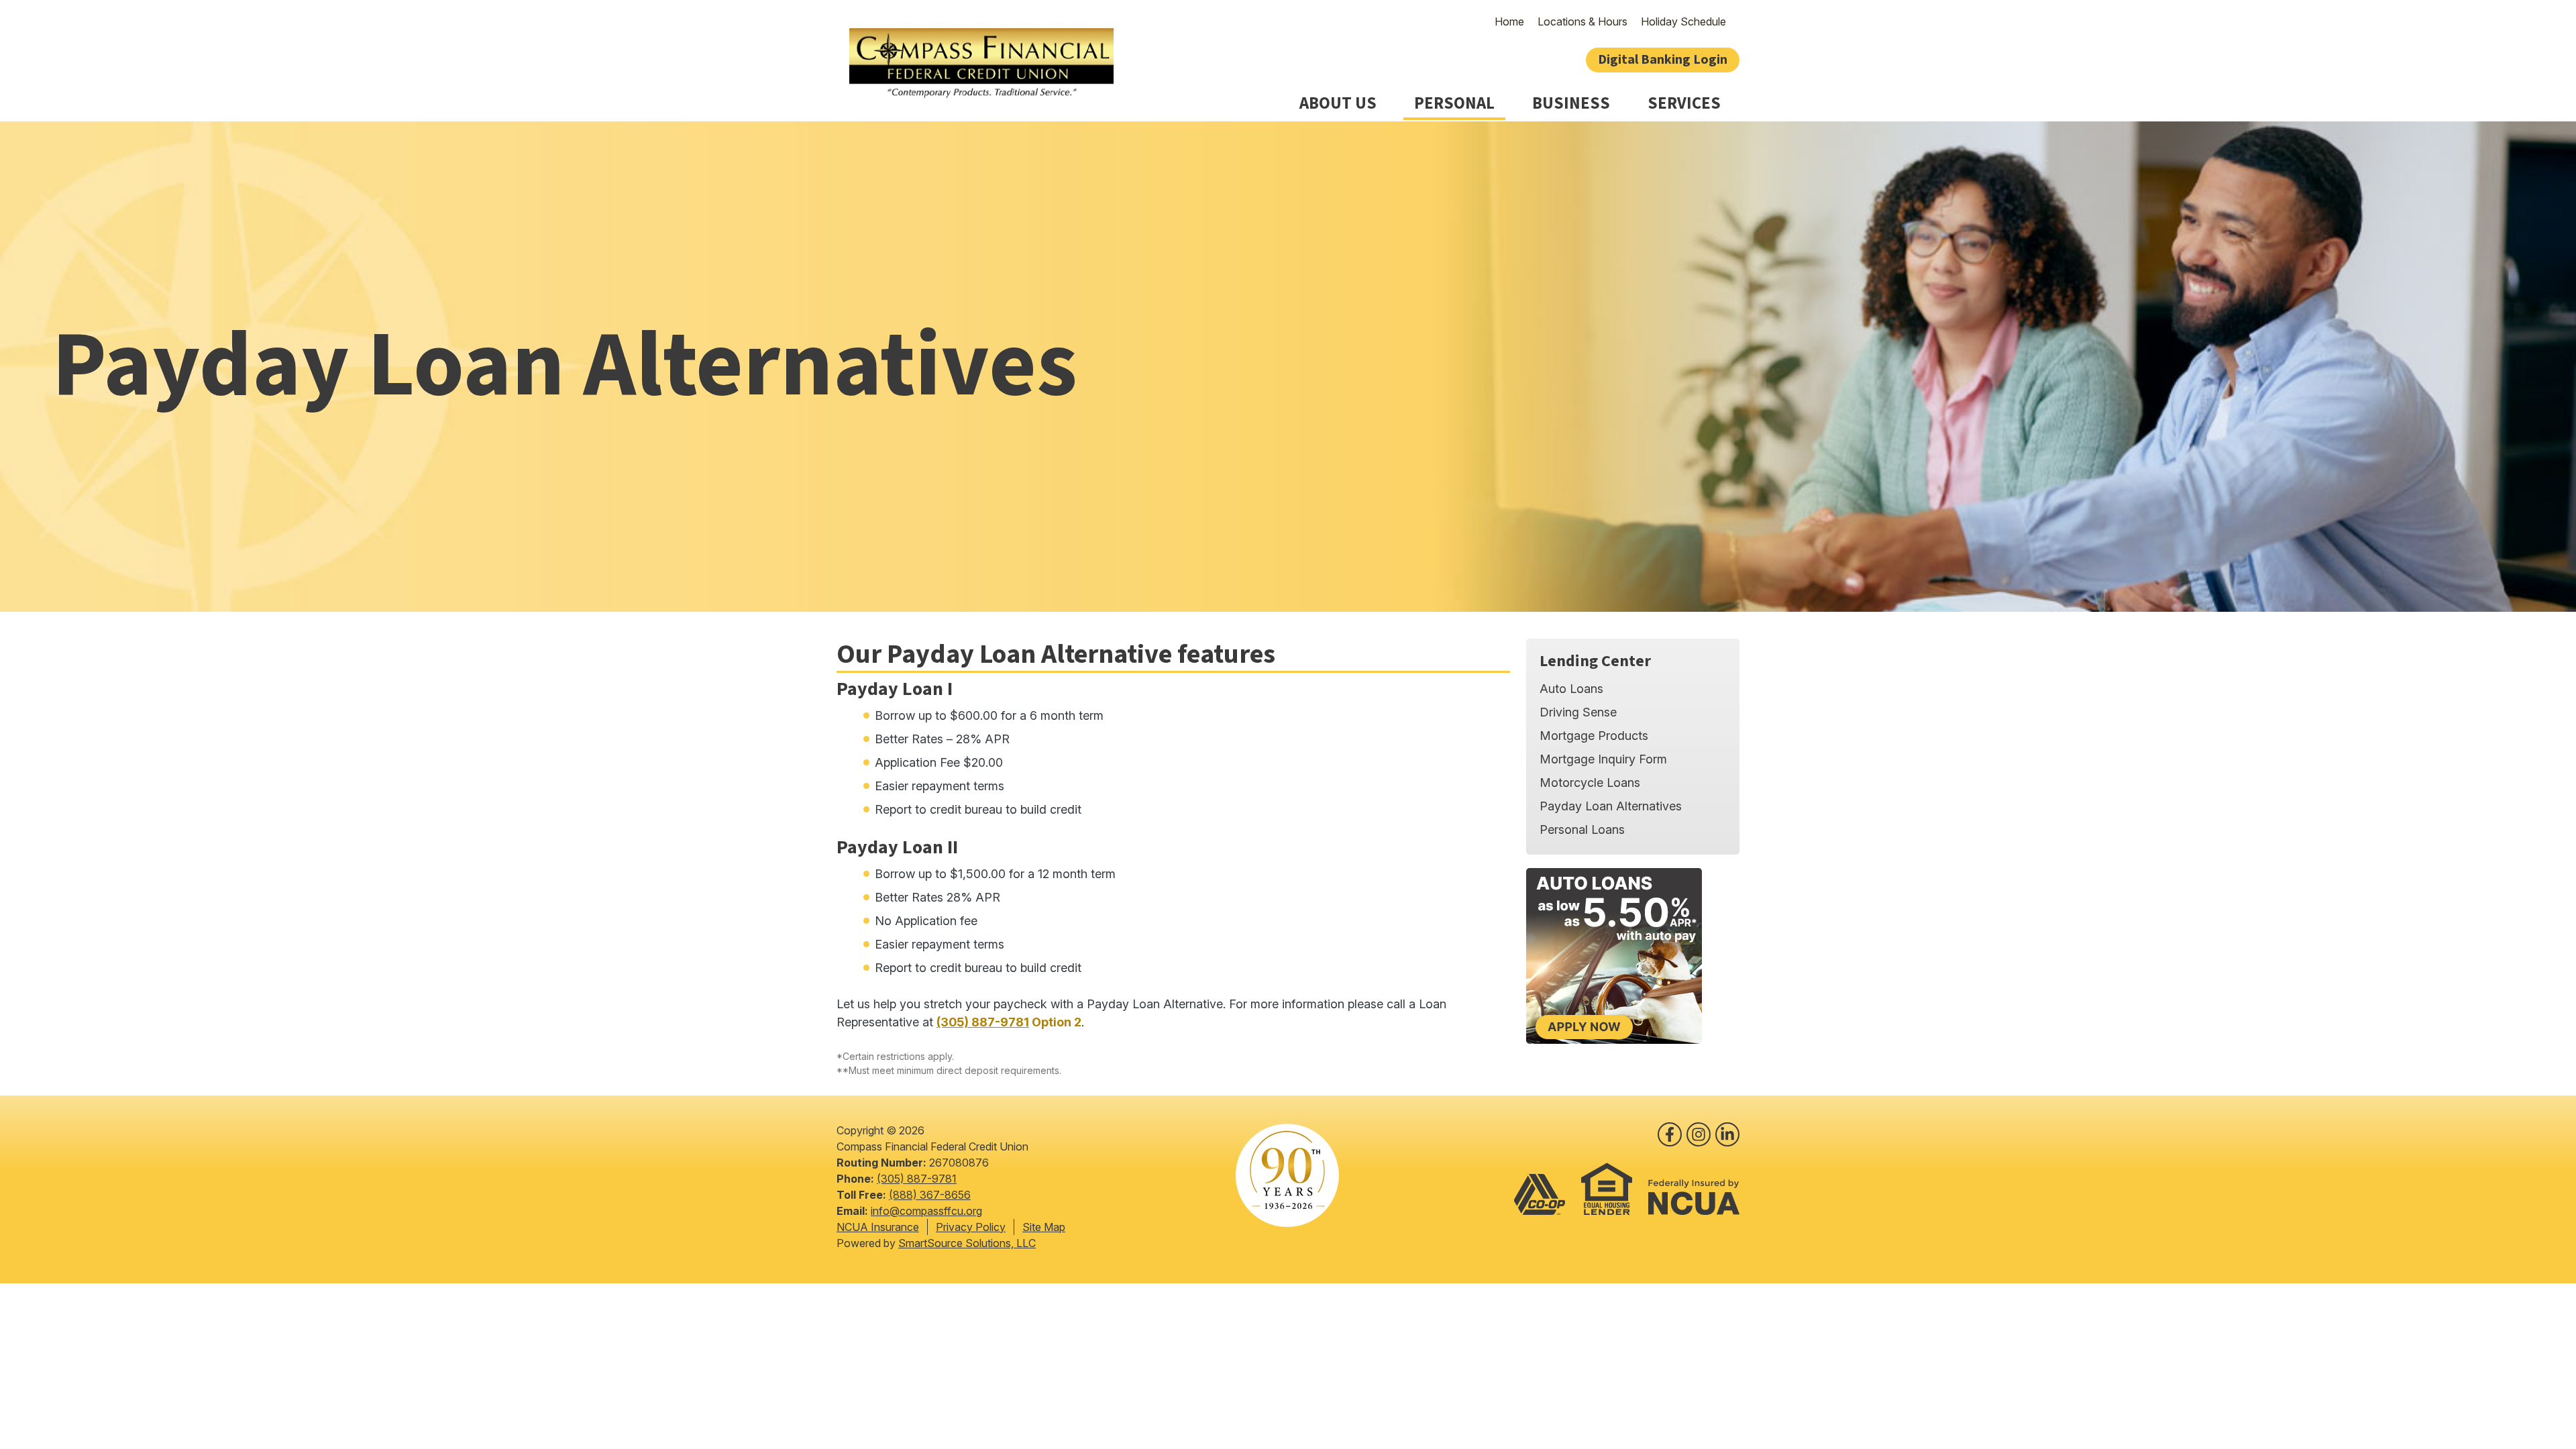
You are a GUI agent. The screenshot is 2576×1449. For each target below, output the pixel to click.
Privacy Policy (971, 1227)
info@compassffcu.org (926, 1211)
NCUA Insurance (878, 1227)
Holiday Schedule (1683, 21)
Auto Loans (1571, 689)
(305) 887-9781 (983, 1022)
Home (1509, 21)
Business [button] (1571, 104)
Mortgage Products (1594, 736)
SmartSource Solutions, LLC (967, 1243)
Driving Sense (1578, 712)
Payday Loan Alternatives (1611, 806)
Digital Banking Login (1663, 60)
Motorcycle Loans (1590, 783)
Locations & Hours (1582, 21)
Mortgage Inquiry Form (1603, 759)
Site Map (1044, 1227)
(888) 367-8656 (930, 1195)
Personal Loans (1582, 829)
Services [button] (1684, 104)
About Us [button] (1338, 104)
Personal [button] (1454, 104)
